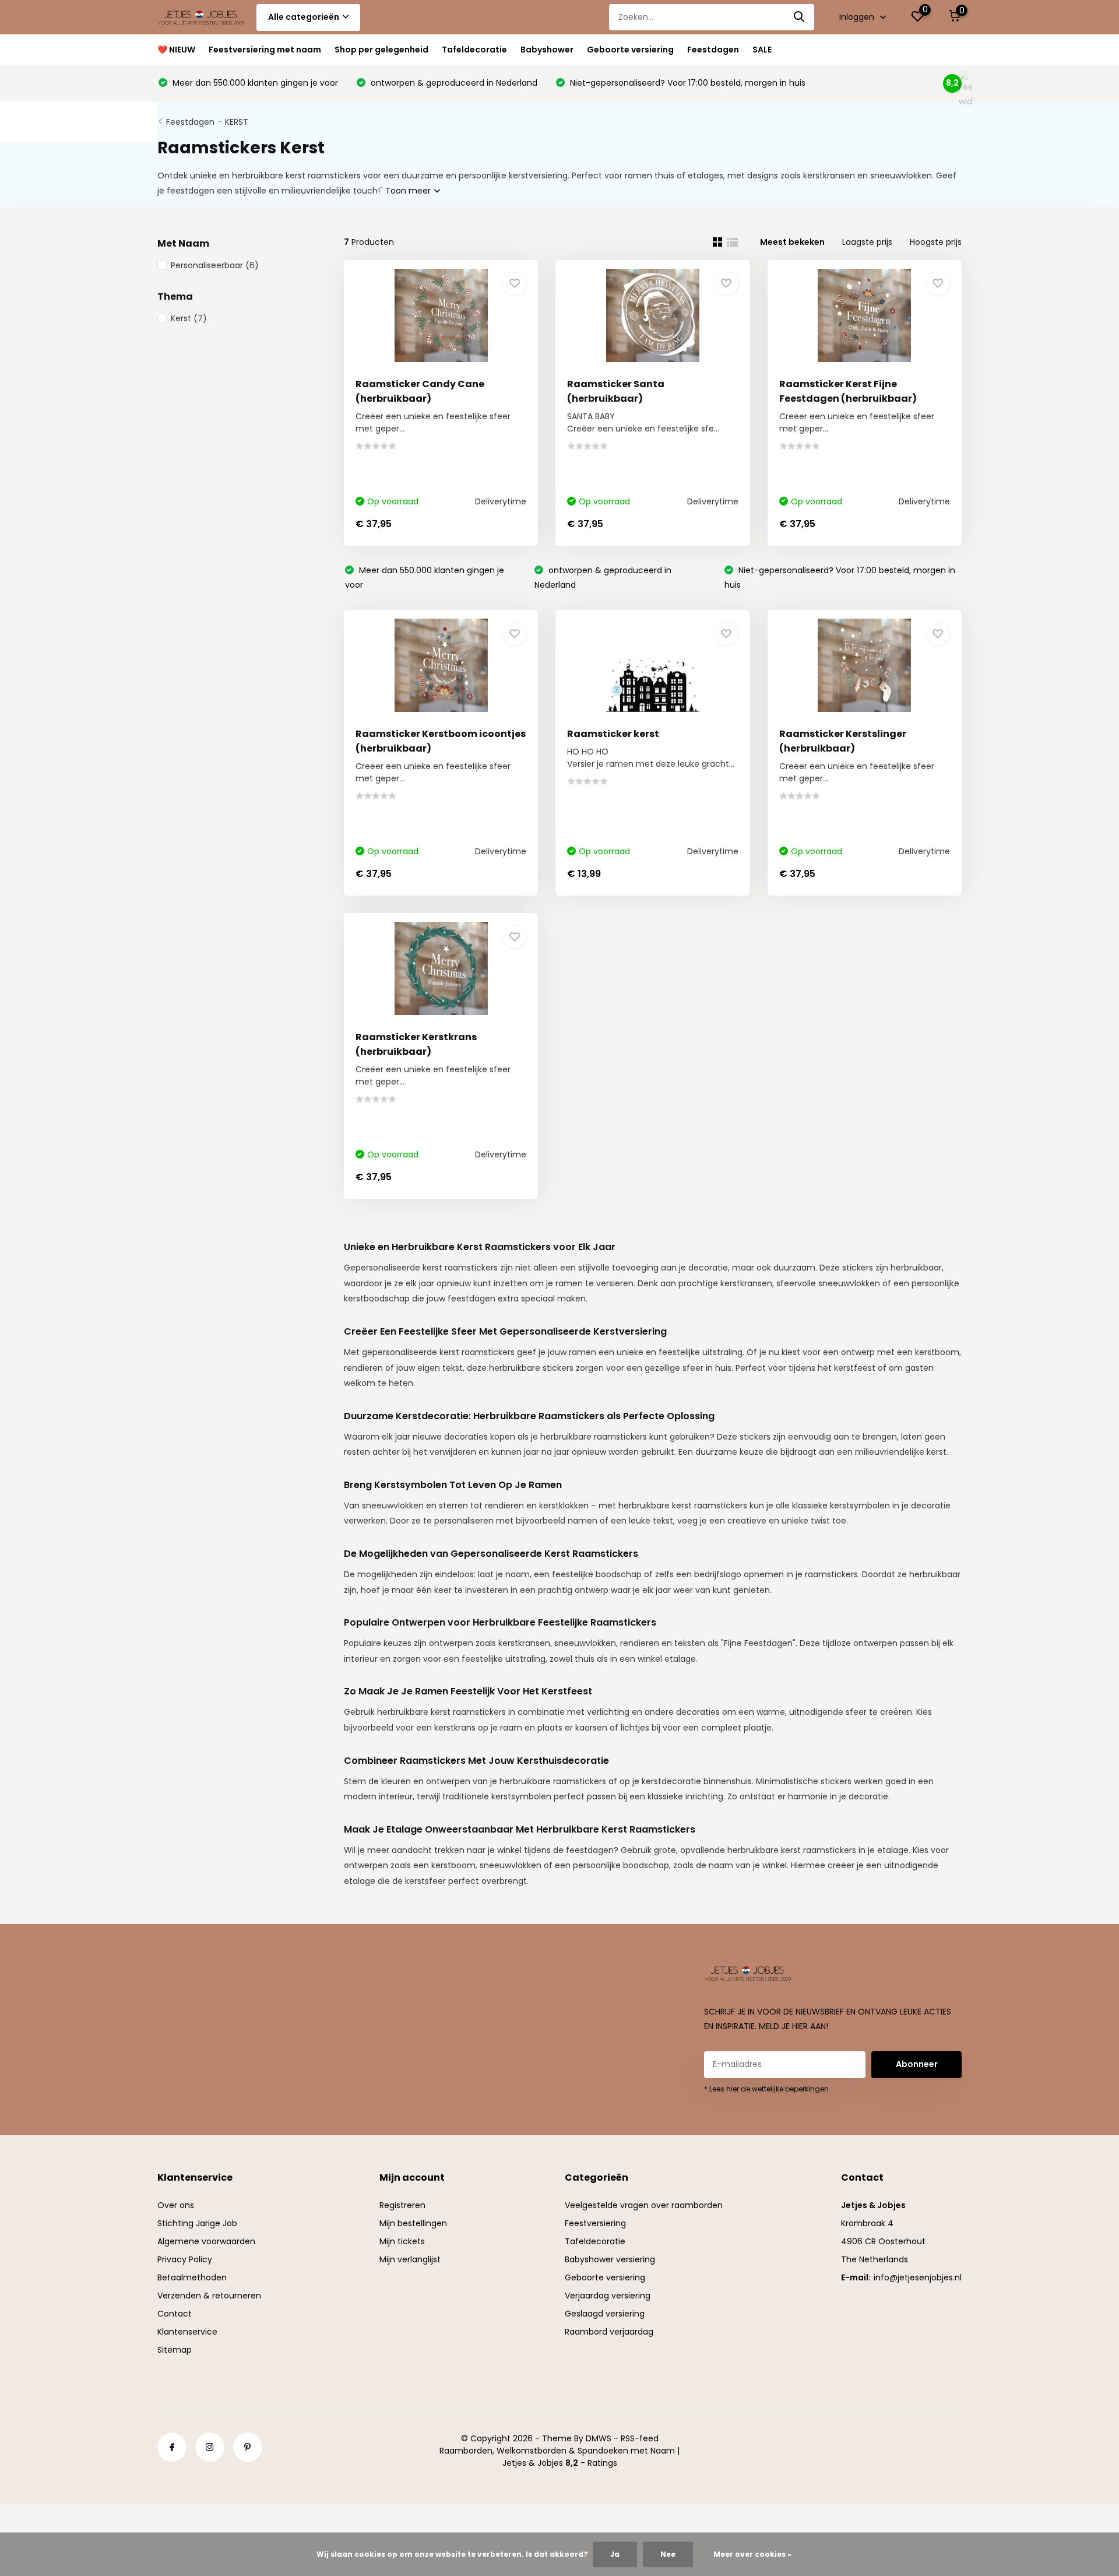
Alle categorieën (304, 17)
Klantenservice (187, 2332)
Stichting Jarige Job (197, 2223)
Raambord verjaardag (609, 2332)
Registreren (402, 2205)
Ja (615, 2554)
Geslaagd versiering (605, 2314)
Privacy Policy (185, 2259)
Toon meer (409, 191)
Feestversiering (595, 2223)
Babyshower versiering (610, 2259)
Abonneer (917, 2064)
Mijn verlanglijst (410, 2259)
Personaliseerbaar (215, 265)
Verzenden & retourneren (209, 2296)
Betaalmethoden (192, 2277)
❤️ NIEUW (176, 50)
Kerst (189, 318)
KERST (237, 122)
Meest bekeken (792, 242)
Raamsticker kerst (613, 734)
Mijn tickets (402, 2241)
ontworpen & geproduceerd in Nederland (453, 83)
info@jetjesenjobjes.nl (918, 2277)
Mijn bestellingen (413, 2223)
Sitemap (175, 2350)
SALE (762, 50)
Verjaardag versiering (608, 2296)
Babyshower (547, 50)
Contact (175, 2314)
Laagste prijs (867, 242)
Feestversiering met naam (265, 50)
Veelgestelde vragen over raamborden (644, 2205)
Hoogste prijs (936, 242)
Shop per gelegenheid (381, 50)
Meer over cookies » (752, 2554)
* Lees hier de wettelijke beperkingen (766, 2089)
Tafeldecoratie (474, 50)
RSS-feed (640, 2438)
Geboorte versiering (630, 50)
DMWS (599, 2438)
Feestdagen (713, 50)
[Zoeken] (800, 17)
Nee (668, 2554)
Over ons (176, 2205)
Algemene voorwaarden (206, 2241)
